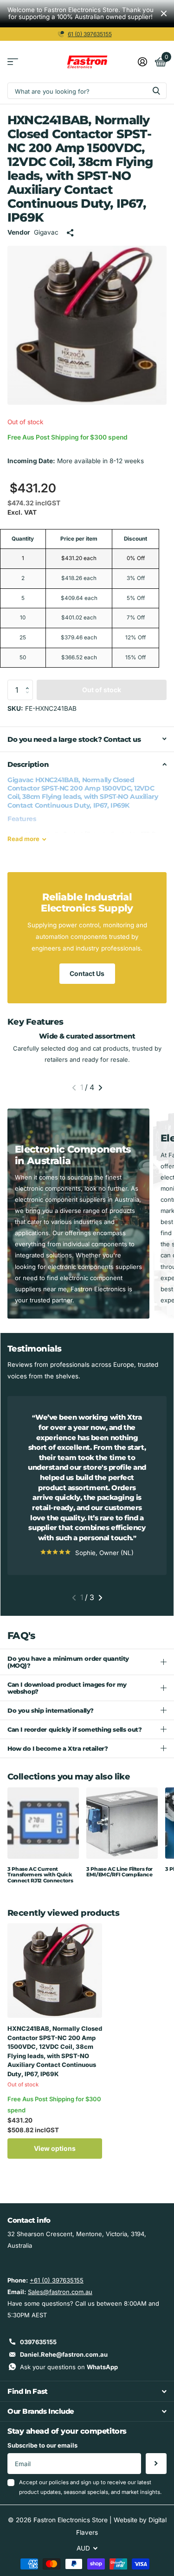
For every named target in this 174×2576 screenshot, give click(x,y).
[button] (30, 682)
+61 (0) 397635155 (57, 2280)
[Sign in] (142, 62)
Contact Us (87, 973)
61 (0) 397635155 (90, 34)
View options (55, 2148)
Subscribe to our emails (42, 2445)
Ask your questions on (69, 2367)
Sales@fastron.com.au (60, 2292)
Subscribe (156, 2464)
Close (164, 14)
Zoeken (156, 91)
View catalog (13, 62)
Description (28, 764)
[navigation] (74, 1088)
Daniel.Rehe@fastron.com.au (64, 2354)
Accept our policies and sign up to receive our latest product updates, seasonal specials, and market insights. (90, 2487)
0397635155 (38, 2342)
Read (23, 839)
